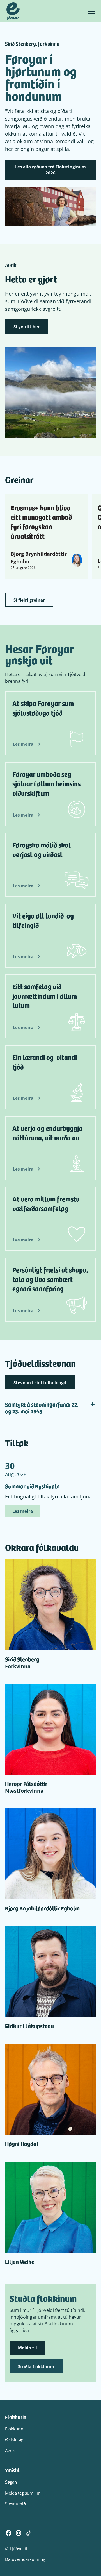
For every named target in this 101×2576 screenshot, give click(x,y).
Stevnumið (15, 2504)
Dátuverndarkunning (25, 2559)
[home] (13, 11)
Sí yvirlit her (27, 326)
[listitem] (46, 537)
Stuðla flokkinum (36, 2366)
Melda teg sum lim (23, 2493)
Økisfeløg (14, 2439)
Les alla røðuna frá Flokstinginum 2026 (50, 170)
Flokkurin (14, 2429)
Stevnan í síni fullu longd (40, 1382)
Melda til (27, 2348)
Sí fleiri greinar (29, 600)
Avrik (10, 2450)
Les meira (23, 1511)
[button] (90, 11)
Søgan (11, 2482)
